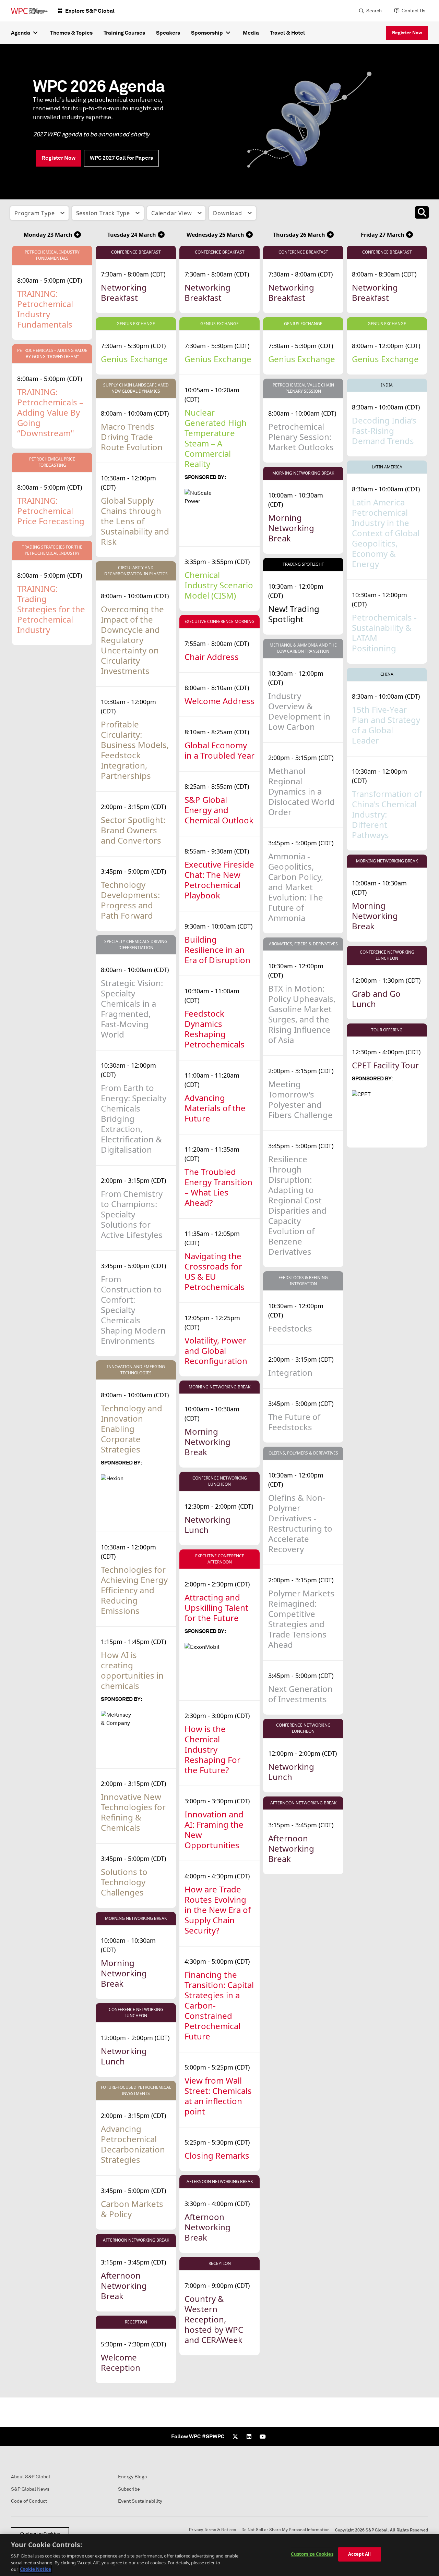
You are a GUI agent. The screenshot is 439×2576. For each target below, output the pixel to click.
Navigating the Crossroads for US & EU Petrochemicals (215, 1271)
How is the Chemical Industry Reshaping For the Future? (212, 1749)
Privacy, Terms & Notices (212, 2530)
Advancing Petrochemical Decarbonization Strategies (133, 2144)
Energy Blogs (132, 2477)
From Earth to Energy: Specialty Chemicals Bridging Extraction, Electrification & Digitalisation (134, 1119)
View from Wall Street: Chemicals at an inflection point (218, 2096)
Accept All (359, 2554)
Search (374, 11)
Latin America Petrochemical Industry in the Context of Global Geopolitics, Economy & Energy (386, 533)
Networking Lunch (124, 2056)
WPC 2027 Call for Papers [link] (121, 158)
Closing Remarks (217, 2155)
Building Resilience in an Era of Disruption (217, 950)
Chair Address (212, 657)
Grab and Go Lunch (376, 999)
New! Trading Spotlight (294, 614)
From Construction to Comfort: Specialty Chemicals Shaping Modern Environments (133, 1310)
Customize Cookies (312, 2554)
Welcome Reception (121, 2362)
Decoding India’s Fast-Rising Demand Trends (384, 431)
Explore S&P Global (90, 11)
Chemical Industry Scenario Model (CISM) (219, 585)
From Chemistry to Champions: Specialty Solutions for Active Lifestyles (132, 1214)
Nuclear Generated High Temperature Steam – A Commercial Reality (216, 438)
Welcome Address (219, 701)
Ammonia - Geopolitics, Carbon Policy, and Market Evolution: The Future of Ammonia (296, 887)
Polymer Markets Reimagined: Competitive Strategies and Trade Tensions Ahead (301, 1619)
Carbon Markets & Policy (132, 2209)
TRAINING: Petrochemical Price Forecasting (51, 511)
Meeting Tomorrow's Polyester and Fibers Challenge (300, 1099)
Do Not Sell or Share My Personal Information (286, 2530)
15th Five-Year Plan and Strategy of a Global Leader (386, 725)
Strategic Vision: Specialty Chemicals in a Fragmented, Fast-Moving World (132, 1009)
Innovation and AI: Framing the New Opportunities (214, 1830)
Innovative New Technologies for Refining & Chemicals (133, 1812)
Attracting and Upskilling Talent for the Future (216, 1608)
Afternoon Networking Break (124, 2286)
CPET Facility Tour (385, 1065)
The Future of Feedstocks (294, 1422)
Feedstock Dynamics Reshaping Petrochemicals (215, 1029)
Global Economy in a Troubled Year (219, 750)
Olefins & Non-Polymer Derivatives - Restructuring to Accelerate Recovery (300, 1523)
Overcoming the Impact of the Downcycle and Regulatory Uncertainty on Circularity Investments (132, 640)
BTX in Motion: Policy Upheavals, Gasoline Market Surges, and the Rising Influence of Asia (302, 1014)
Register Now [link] (58, 158)
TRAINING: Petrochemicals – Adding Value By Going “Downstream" (50, 412)
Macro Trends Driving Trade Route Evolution (132, 437)
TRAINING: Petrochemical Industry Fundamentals (45, 309)
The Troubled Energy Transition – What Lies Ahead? (218, 1187)
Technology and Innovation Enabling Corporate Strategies (132, 1429)
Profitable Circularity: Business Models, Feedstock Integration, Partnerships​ (135, 750)
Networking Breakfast (124, 292)
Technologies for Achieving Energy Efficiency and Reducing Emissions (134, 1590)
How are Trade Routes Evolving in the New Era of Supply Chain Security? (218, 1910)
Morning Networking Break (124, 1973)
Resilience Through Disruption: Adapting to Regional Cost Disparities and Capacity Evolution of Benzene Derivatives (297, 1205)
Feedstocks (290, 1328)
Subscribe (129, 2489)
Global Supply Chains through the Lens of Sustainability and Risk (135, 521)
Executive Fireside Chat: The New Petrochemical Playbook (219, 880)
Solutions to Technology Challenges (124, 1882)
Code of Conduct (29, 2501)
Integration (290, 1372)
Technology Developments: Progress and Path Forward (130, 900)
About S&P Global (31, 2477)
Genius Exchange (134, 359)
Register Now (407, 33)
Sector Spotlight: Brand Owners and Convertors (133, 830)
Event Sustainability (140, 2501)
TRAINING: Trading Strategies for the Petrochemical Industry (51, 609)
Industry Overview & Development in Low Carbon (299, 711)
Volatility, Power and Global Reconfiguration (216, 1351)
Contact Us (413, 11)
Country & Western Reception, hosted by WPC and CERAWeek (214, 2319)
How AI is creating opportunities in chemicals (132, 1670)
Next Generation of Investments (300, 1694)
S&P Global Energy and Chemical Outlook (219, 810)
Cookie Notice (35, 2569)
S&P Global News (30, 2489)
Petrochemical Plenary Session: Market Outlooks (301, 437)
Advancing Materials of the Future (215, 1108)
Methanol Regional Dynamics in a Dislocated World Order (301, 791)
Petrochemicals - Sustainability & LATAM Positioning (384, 633)
